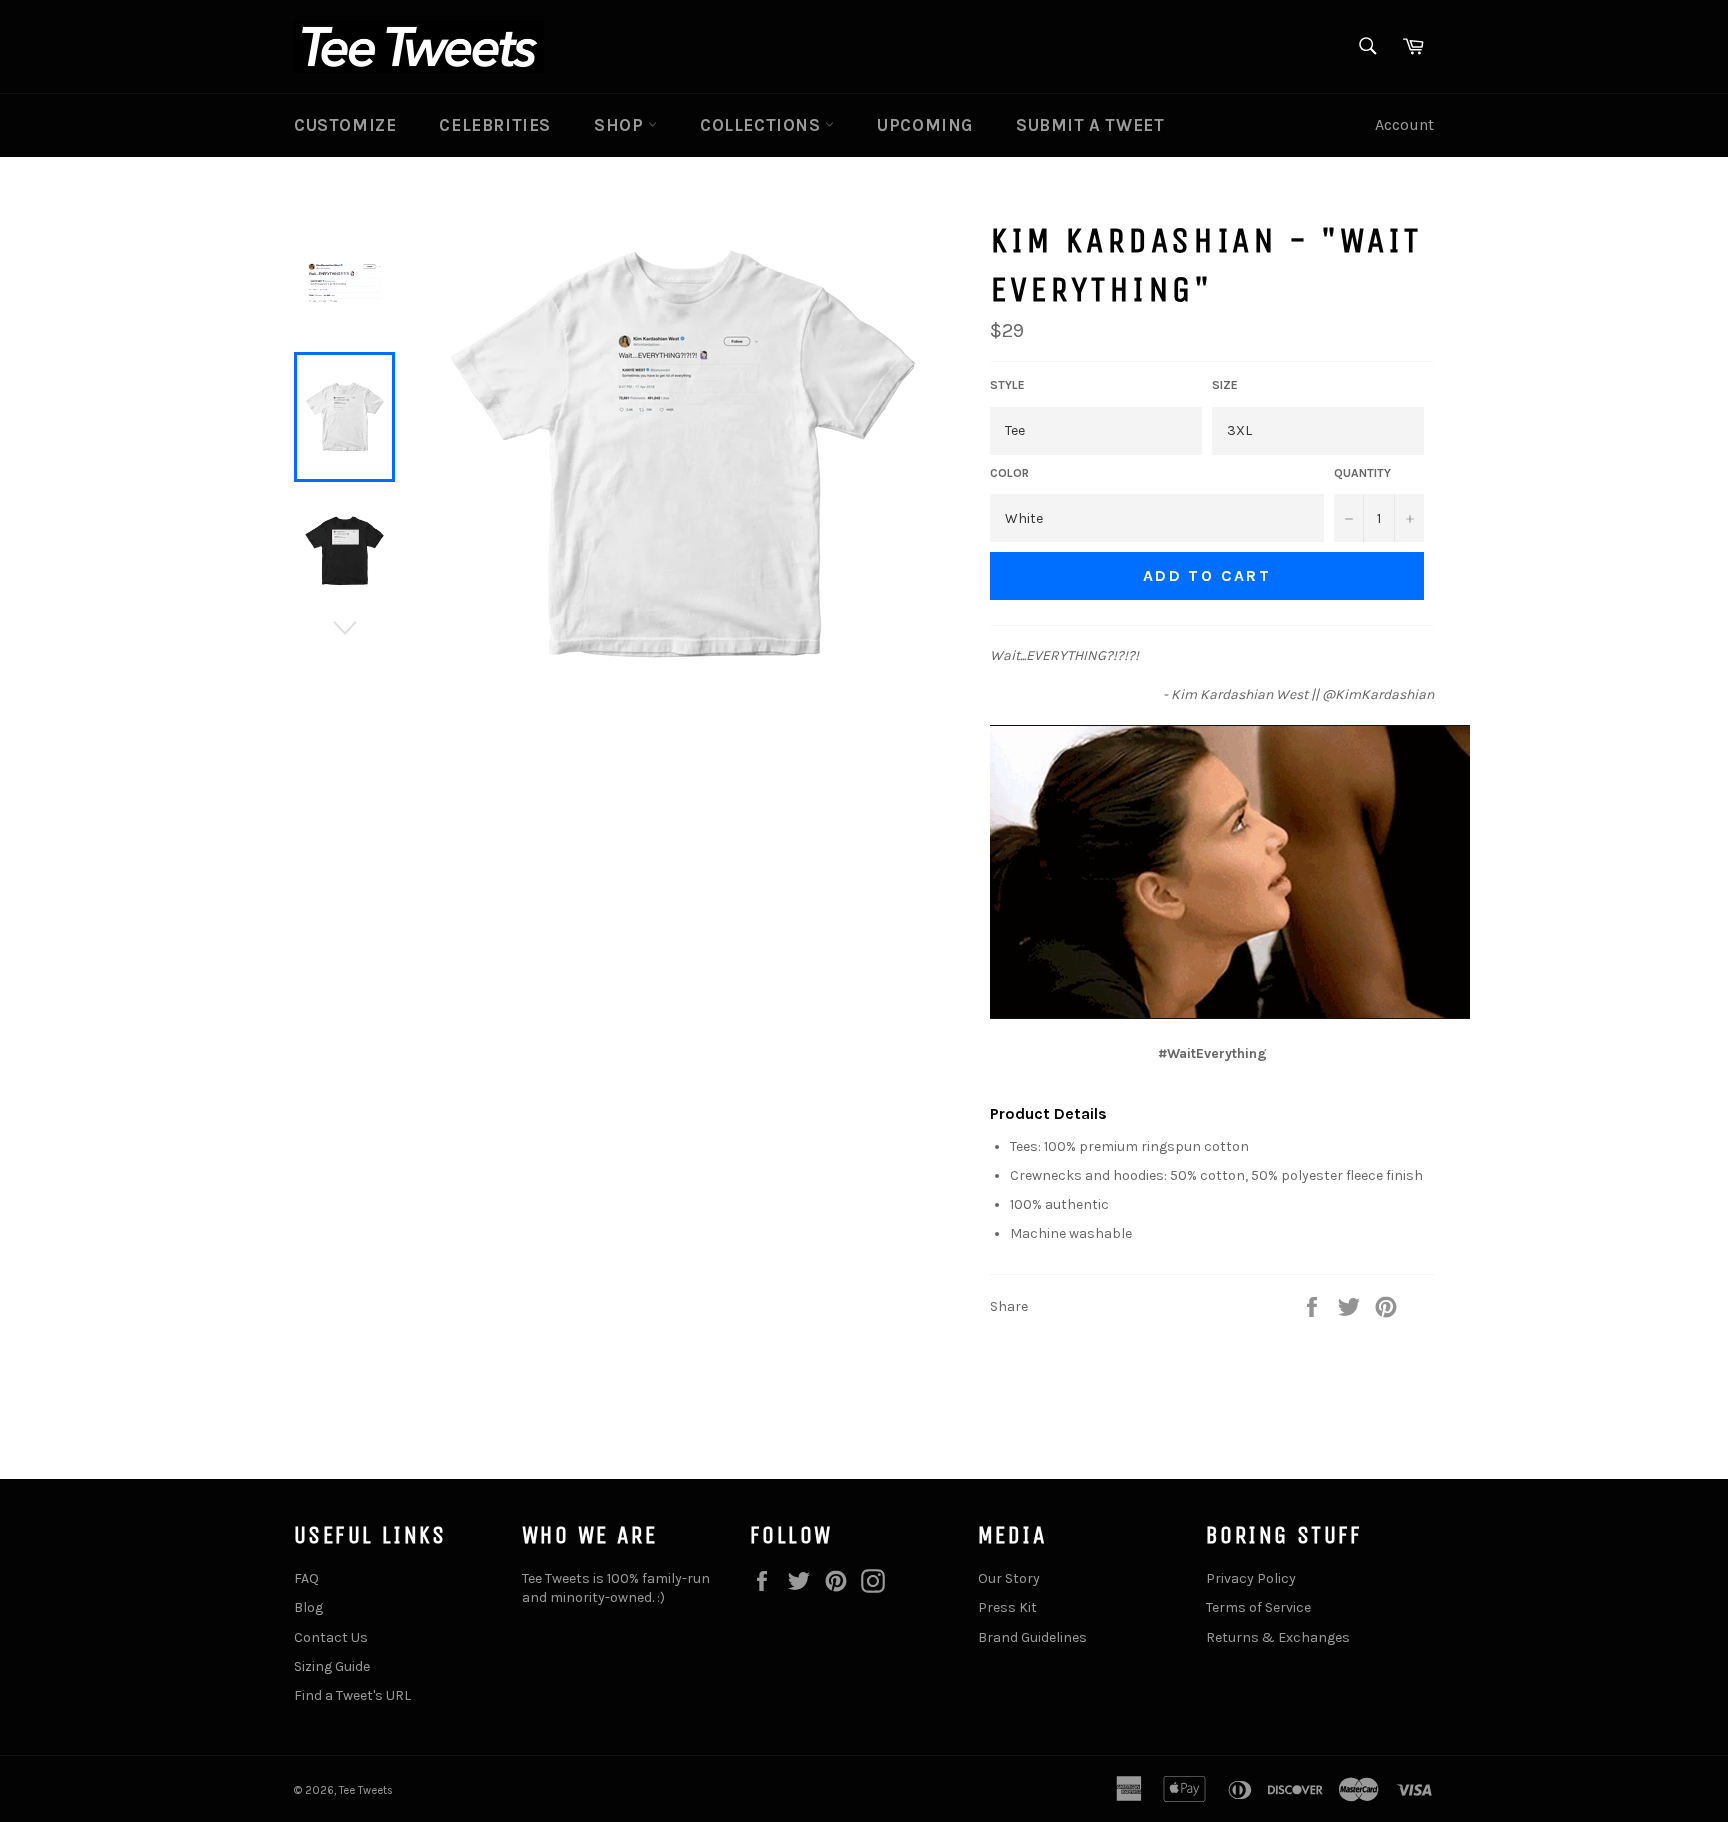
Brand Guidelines (1032, 1637)
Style (1007, 385)
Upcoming (925, 125)
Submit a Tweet (1090, 125)
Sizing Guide (332, 1666)
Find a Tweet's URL (352, 1695)
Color (1009, 473)
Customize (345, 125)
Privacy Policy (1251, 1578)
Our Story (1009, 1578)
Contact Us (331, 1637)
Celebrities (495, 125)
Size (1225, 385)
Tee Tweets (366, 1790)
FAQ (306, 1578)
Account (1404, 124)
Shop (621, 125)
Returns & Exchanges (1278, 1637)
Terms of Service (1258, 1607)
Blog (308, 1607)
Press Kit (1007, 1607)
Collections (762, 125)
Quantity (1362, 473)
